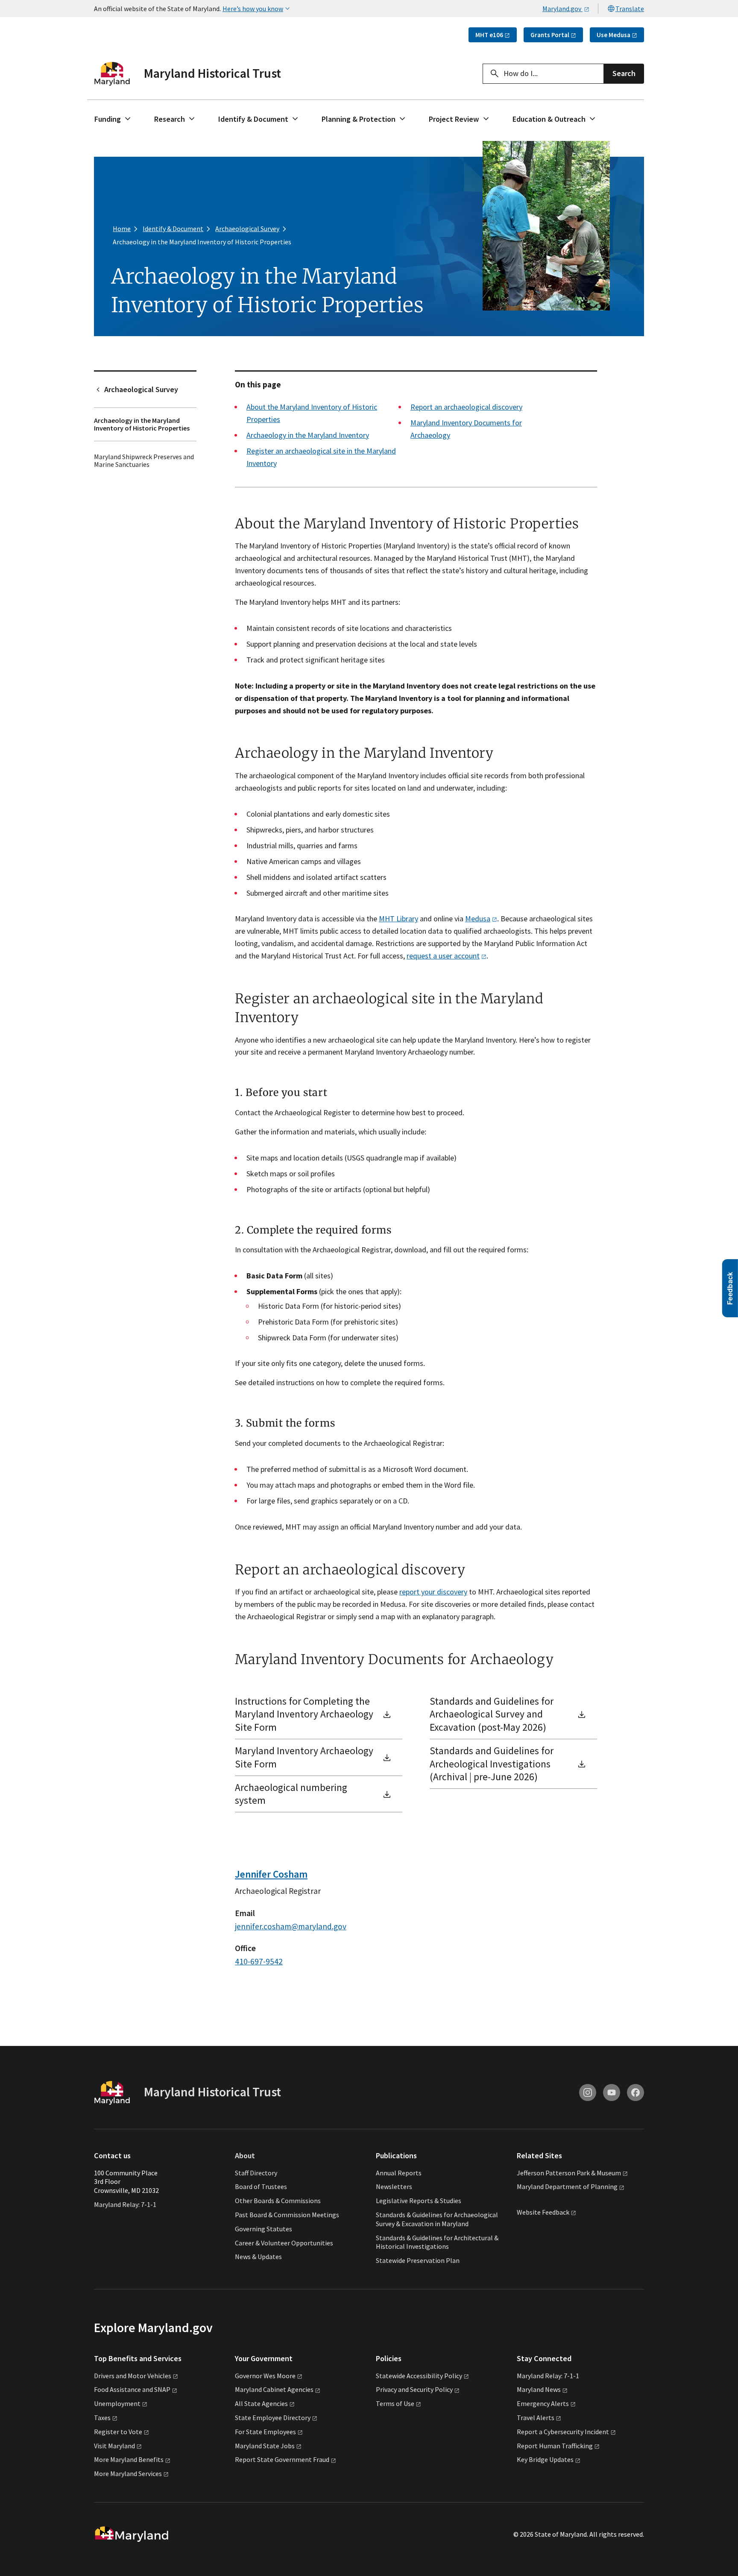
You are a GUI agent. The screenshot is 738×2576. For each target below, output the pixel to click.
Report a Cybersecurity (563, 2432)
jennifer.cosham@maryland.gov (291, 1926)
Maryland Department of (567, 2186)
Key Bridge (545, 2459)
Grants (550, 35)
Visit (114, 2446)
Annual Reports (399, 2173)
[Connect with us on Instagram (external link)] (588, 2092)
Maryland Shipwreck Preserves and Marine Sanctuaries (144, 460)
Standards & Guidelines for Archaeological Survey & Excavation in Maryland (437, 2219)
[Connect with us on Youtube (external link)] (612, 2092)
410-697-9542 (259, 1961)
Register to (118, 2432)
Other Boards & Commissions (278, 2201)
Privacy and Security (414, 2389)
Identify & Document (253, 119)
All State (261, 2403)
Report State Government (282, 2459)
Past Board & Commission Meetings (287, 2215)
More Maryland (129, 2459)
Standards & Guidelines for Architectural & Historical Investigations (437, 2242)
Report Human (555, 2446)
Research (170, 119)
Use (614, 35)
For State (265, 2432)
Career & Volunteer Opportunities (284, 2243)
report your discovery (433, 1592)
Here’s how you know (253, 9)
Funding (108, 119)
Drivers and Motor (133, 2376)
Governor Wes (265, 2376)
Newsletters (394, 2186)
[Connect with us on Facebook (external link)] (635, 2092)
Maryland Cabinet (274, 2389)
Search (624, 73)
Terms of (395, 2403)
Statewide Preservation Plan (418, 2260)
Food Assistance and (132, 2389)
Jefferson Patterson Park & (569, 2173)
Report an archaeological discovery (466, 407)
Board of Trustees (261, 2186)
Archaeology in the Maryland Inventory (308, 435)
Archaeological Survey (141, 389)
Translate (630, 9)
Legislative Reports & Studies (419, 2201)
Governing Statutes (264, 2229)
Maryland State (265, 2446)
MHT (489, 35)
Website (543, 2212)
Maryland (539, 2389)
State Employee (273, 2418)
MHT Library (398, 919)
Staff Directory (256, 2173)
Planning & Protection (359, 119)
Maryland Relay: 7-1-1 (125, 2204)
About (245, 2155)
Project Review (454, 119)
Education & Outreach (549, 119)
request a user (443, 956)
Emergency (543, 2403)
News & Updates (258, 2257)
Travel (536, 2418)
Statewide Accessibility (419, 2376)
